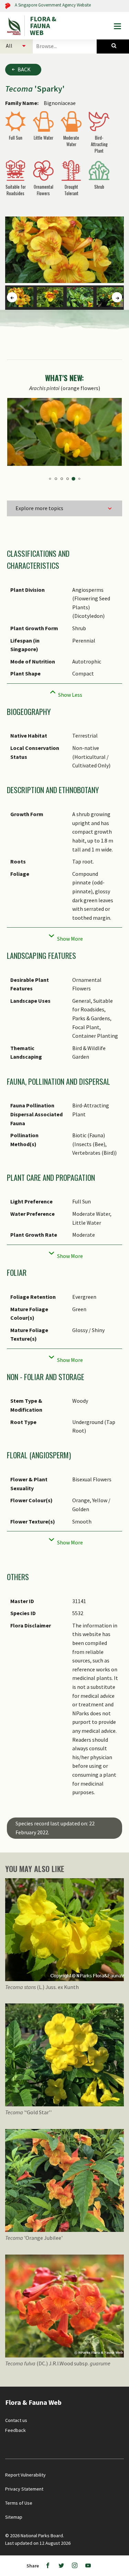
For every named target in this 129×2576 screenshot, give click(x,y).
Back (24, 69)
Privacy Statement (24, 2489)
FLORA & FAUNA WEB (43, 26)
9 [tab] (62, 479)
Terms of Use (19, 2503)
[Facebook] (48, 2566)
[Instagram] (75, 2566)
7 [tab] (51, 479)
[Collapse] (64, 693)
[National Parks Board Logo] (15, 26)
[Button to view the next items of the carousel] (117, 297)
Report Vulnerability (25, 2475)
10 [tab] (68, 479)
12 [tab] (80, 479)
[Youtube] (88, 2566)
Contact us (16, 2420)
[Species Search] (113, 46)
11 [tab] (74, 479)
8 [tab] (57, 479)
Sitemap (14, 2517)
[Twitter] (61, 2566)
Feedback (15, 2430)
